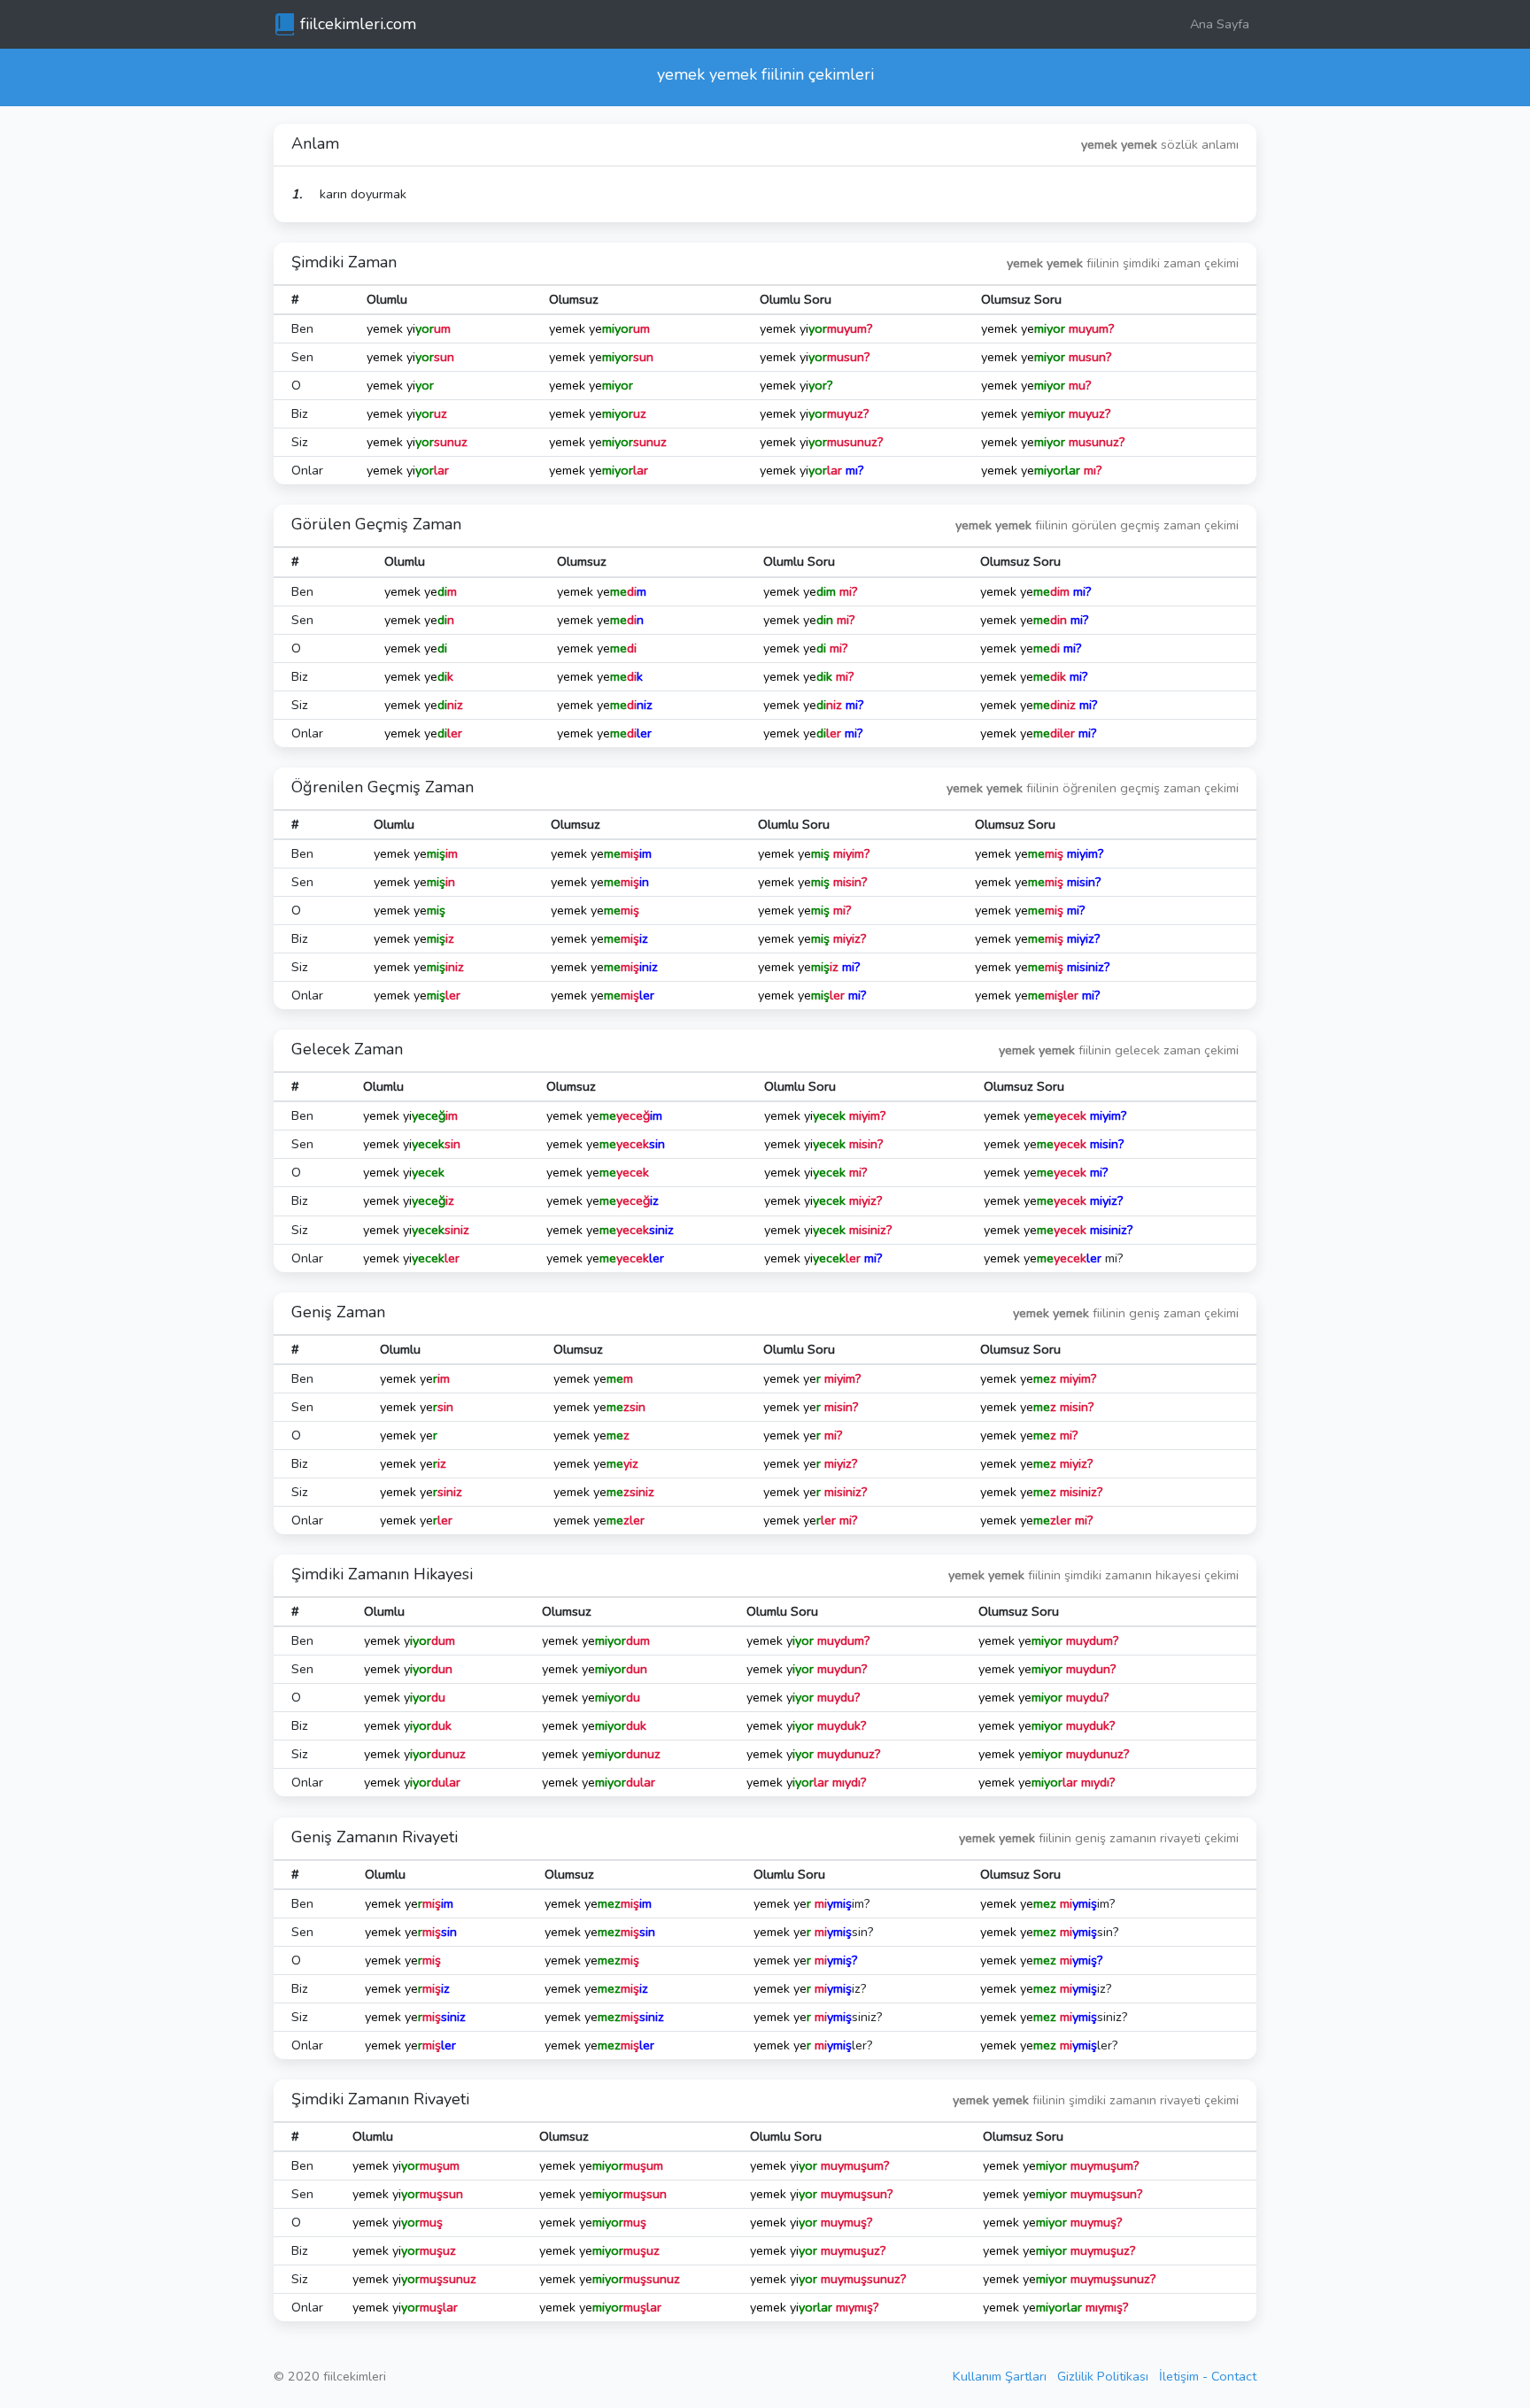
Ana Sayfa (1220, 24)
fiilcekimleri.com (358, 24)
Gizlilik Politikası (1103, 2376)
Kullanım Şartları (1000, 2376)
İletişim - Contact (1208, 2376)
